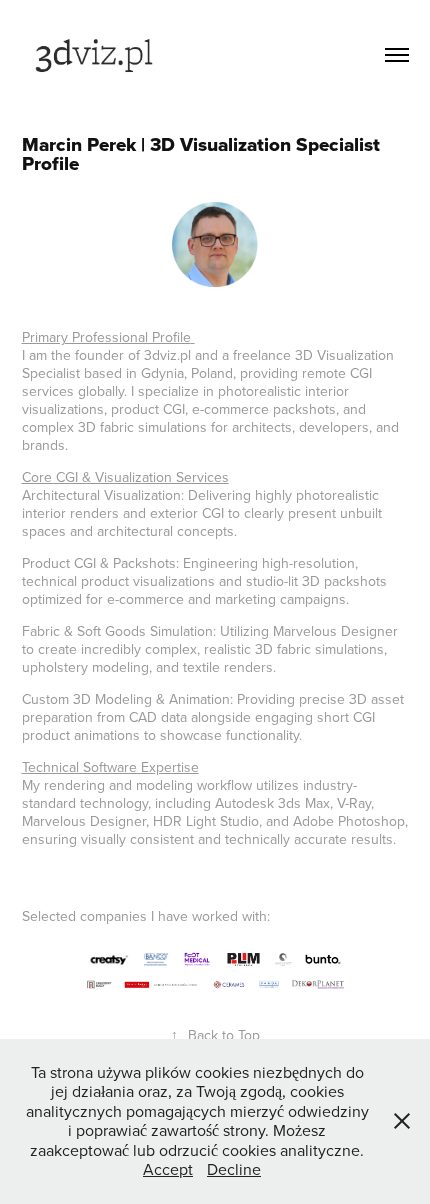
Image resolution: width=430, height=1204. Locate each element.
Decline (234, 1169)
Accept (168, 1169)
